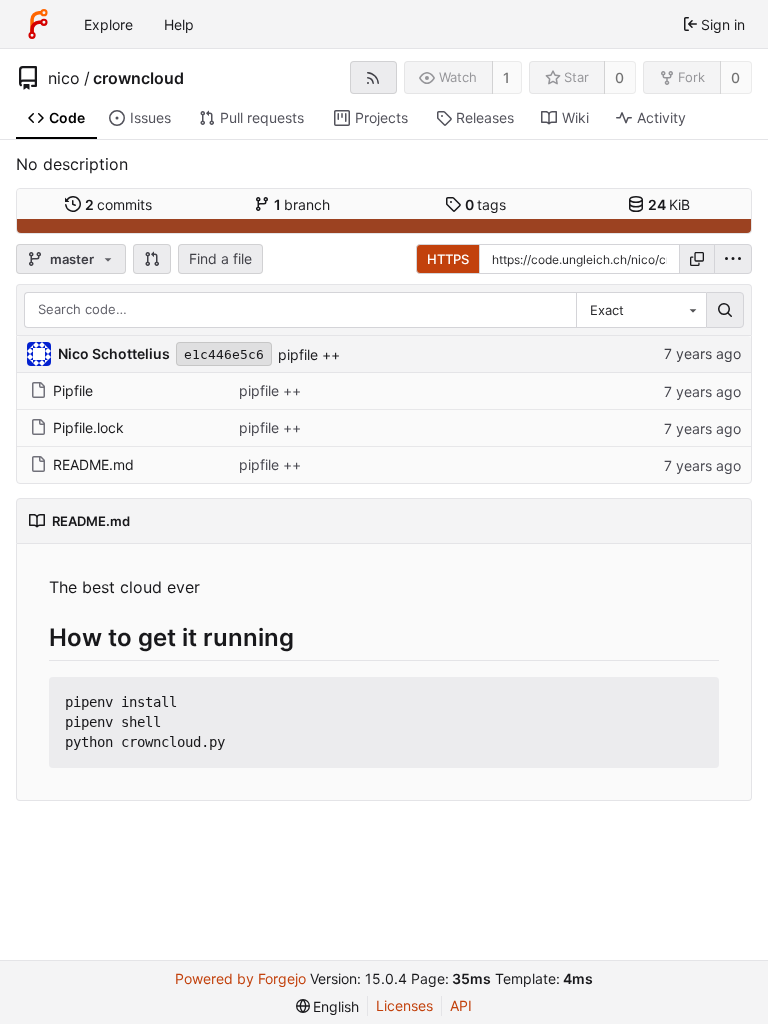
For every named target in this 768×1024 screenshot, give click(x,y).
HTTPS (448, 259)
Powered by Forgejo (240, 978)
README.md (93, 464)
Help (179, 24)
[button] (152, 259)
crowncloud (138, 78)
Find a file (220, 258)
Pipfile (73, 390)
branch (302, 204)
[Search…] (725, 310)
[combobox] (641, 310)
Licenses (404, 1005)
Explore (108, 24)
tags (486, 204)
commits (119, 204)
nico (64, 78)
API (461, 1005)
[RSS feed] (373, 77)
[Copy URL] (697, 259)
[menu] (733, 259)
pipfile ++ (309, 354)
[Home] (38, 24)
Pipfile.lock (88, 427)
